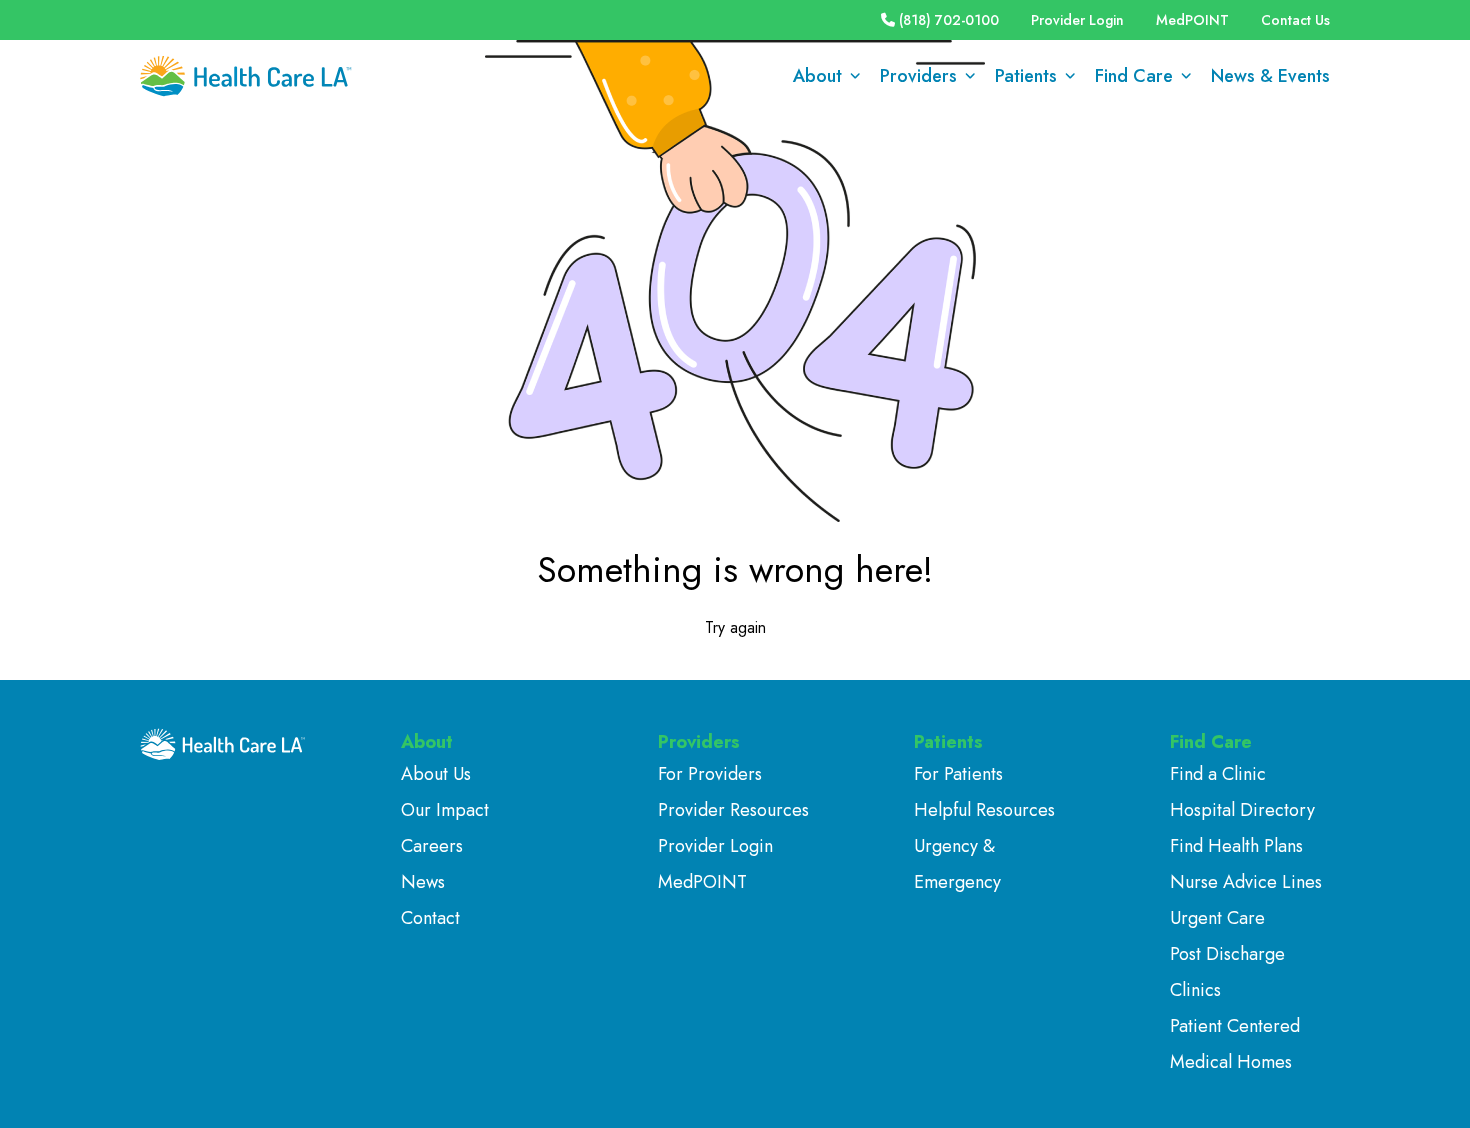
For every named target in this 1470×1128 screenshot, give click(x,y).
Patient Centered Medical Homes (1235, 1044)
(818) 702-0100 (949, 20)
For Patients (958, 774)
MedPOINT (1192, 20)
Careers (432, 846)
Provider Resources (733, 810)
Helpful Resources (984, 810)
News (423, 882)
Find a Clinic (1218, 774)
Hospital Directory (1242, 810)
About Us (436, 774)
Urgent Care (1217, 918)
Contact (430, 918)
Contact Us (1295, 20)
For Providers (710, 774)
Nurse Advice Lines (1246, 882)
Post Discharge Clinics (1227, 972)
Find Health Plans (1236, 846)
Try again (735, 627)
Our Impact (445, 810)
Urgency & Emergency (957, 864)
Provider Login (1077, 20)
